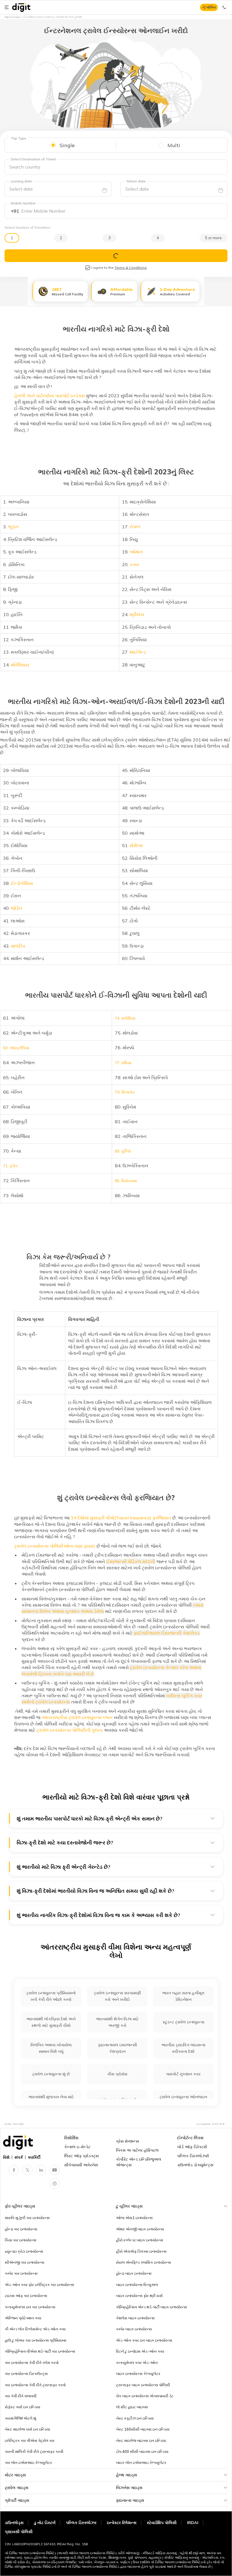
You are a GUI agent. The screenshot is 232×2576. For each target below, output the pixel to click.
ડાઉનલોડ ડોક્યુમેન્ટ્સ (195, 2165)
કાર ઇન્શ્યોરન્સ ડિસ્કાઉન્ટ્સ (26, 2374)
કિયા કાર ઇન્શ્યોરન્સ (21, 2240)
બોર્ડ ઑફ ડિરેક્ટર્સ (192, 2147)
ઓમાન (136, 552)
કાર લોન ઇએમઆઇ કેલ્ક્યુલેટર (28, 2462)
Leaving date (21, 181)
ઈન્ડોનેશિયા (22, 883)
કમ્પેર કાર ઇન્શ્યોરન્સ (21, 2273)
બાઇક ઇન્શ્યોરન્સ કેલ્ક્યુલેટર (138, 2374)
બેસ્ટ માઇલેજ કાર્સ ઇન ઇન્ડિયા (27, 2429)
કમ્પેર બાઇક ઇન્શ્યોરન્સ (134, 2329)
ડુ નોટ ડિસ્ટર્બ (45, 2523)
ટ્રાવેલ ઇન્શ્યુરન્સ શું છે (51, 2074)
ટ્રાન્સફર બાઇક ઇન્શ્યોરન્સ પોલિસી (143, 2385)
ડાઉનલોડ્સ (14, 2523)
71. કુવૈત (10, 1166)
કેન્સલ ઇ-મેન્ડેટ (77, 2147)
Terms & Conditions (131, 268)
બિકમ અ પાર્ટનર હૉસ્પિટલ (137, 2150)
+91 (15, 211)
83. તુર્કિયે (123, 1151)
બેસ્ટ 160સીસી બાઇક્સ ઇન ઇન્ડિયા (143, 2429)
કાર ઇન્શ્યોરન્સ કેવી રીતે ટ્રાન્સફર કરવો (35, 2385)
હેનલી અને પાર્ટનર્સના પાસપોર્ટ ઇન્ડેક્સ (50, 396)
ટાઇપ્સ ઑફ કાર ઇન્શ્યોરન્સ (26, 2296)
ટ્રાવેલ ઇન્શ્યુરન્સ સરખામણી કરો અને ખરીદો (117, 1996)
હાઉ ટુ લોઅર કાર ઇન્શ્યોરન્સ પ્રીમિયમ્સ (36, 2340)
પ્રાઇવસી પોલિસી (19, 2532)
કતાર (134, 564)
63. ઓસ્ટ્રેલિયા (16, 1048)
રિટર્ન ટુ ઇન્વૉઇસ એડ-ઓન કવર (140, 2351)
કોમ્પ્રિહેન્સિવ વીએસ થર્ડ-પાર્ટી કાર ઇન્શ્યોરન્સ (40, 2351)
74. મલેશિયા (125, 1018)
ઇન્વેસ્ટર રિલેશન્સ (122, 2523)
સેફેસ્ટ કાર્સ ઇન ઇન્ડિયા (22, 2407)
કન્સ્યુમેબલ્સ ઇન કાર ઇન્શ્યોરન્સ (30, 2307)
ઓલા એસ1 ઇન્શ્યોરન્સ (134, 2218)
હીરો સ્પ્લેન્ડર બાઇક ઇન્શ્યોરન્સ (140, 2240)
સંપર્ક (19, 2157)
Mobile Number (23, 203)
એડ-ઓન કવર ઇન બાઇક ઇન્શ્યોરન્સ (144, 2340)
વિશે (6, 2157)
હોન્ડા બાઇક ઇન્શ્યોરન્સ (134, 2273)
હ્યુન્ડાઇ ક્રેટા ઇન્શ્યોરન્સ (24, 2251)
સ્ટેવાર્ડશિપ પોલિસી (162, 2523)
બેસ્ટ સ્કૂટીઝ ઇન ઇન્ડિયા (135, 2418)
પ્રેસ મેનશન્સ (127, 2141)
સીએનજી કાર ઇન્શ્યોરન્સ (25, 2262)
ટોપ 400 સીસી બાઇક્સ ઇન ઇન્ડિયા (142, 2451)
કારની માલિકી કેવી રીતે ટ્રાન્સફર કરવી (34, 2451)
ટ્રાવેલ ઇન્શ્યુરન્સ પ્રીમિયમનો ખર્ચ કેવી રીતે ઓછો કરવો (51, 1996)
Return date (136, 181)
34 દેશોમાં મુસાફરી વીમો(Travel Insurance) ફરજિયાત (120, 1518)
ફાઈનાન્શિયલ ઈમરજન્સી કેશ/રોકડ (166, 1633)
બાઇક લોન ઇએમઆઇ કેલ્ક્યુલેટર (141, 2462)
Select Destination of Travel (33, 159)
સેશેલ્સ (136, 845)
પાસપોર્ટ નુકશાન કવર (183, 2074)
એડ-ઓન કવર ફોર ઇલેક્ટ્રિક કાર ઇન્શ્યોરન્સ (39, 2285)
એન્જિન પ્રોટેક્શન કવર (23, 2318)
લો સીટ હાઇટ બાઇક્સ (132, 2407)
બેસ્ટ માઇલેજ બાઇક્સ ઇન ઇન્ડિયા (141, 2440)
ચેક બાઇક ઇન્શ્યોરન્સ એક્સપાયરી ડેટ (145, 2396)
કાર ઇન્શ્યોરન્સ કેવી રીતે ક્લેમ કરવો (32, 2363)
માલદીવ (18, 946)
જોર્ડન (16, 908)
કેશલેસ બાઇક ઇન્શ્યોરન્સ (135, 2318)
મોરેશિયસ (20, 665)
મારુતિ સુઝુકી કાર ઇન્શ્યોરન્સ (27, 2218)
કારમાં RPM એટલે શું (21, 2418)
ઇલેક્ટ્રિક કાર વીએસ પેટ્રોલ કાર (30, 2440)
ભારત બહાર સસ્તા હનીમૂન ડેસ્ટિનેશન (183, 1996)
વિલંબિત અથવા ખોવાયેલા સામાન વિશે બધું (51, 2048)
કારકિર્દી (34, 2157)
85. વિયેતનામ (126, 1181)
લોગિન (211, 7)
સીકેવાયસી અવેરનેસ (81, 2165)
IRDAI (193, 2523)
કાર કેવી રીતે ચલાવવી (21, 2396)
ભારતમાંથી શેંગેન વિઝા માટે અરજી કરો (117, 2022)
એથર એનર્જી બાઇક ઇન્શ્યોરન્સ (140, 2229)
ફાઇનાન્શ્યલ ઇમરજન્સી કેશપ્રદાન (117, 2048)
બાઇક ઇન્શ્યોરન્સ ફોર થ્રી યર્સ (139, 2296)
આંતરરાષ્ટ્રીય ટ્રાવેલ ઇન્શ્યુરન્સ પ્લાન (77, 1717)
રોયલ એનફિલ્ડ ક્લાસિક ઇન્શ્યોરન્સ (144, 2262)
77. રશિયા (123, 1063)
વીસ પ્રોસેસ (117, 2074)
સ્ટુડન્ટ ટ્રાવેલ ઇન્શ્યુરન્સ (183, 2022)
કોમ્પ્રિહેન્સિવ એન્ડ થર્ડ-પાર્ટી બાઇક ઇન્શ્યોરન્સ (152, 2307)
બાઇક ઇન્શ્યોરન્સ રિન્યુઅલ (137, 2285)
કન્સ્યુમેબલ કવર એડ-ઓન (137, 2363)
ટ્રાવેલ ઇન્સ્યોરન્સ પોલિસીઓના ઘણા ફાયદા (55, 1546)
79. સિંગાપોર (125, 1092)
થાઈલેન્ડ (138, 652)
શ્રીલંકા (137, 614)
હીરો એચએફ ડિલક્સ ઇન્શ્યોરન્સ (141, 2251)
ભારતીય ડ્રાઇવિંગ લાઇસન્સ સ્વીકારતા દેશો (183, 2048)
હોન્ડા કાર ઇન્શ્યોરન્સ (21, 2229)
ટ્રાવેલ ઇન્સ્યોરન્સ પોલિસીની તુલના (69, 1730)
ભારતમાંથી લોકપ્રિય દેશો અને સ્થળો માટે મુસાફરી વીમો (51, 2022)
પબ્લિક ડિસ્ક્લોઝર (81, 2523)
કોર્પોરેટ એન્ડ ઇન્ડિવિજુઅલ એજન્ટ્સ (139, 2162)
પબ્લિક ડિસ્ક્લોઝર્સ (193, 2156)
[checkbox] (88, 268)
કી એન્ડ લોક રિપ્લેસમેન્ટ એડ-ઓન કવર (35, 2329)
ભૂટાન (13, 527)
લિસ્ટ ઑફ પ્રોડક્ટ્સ (81, 2156)
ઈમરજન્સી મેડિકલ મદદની (131, 1561)
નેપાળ (135, 527)
